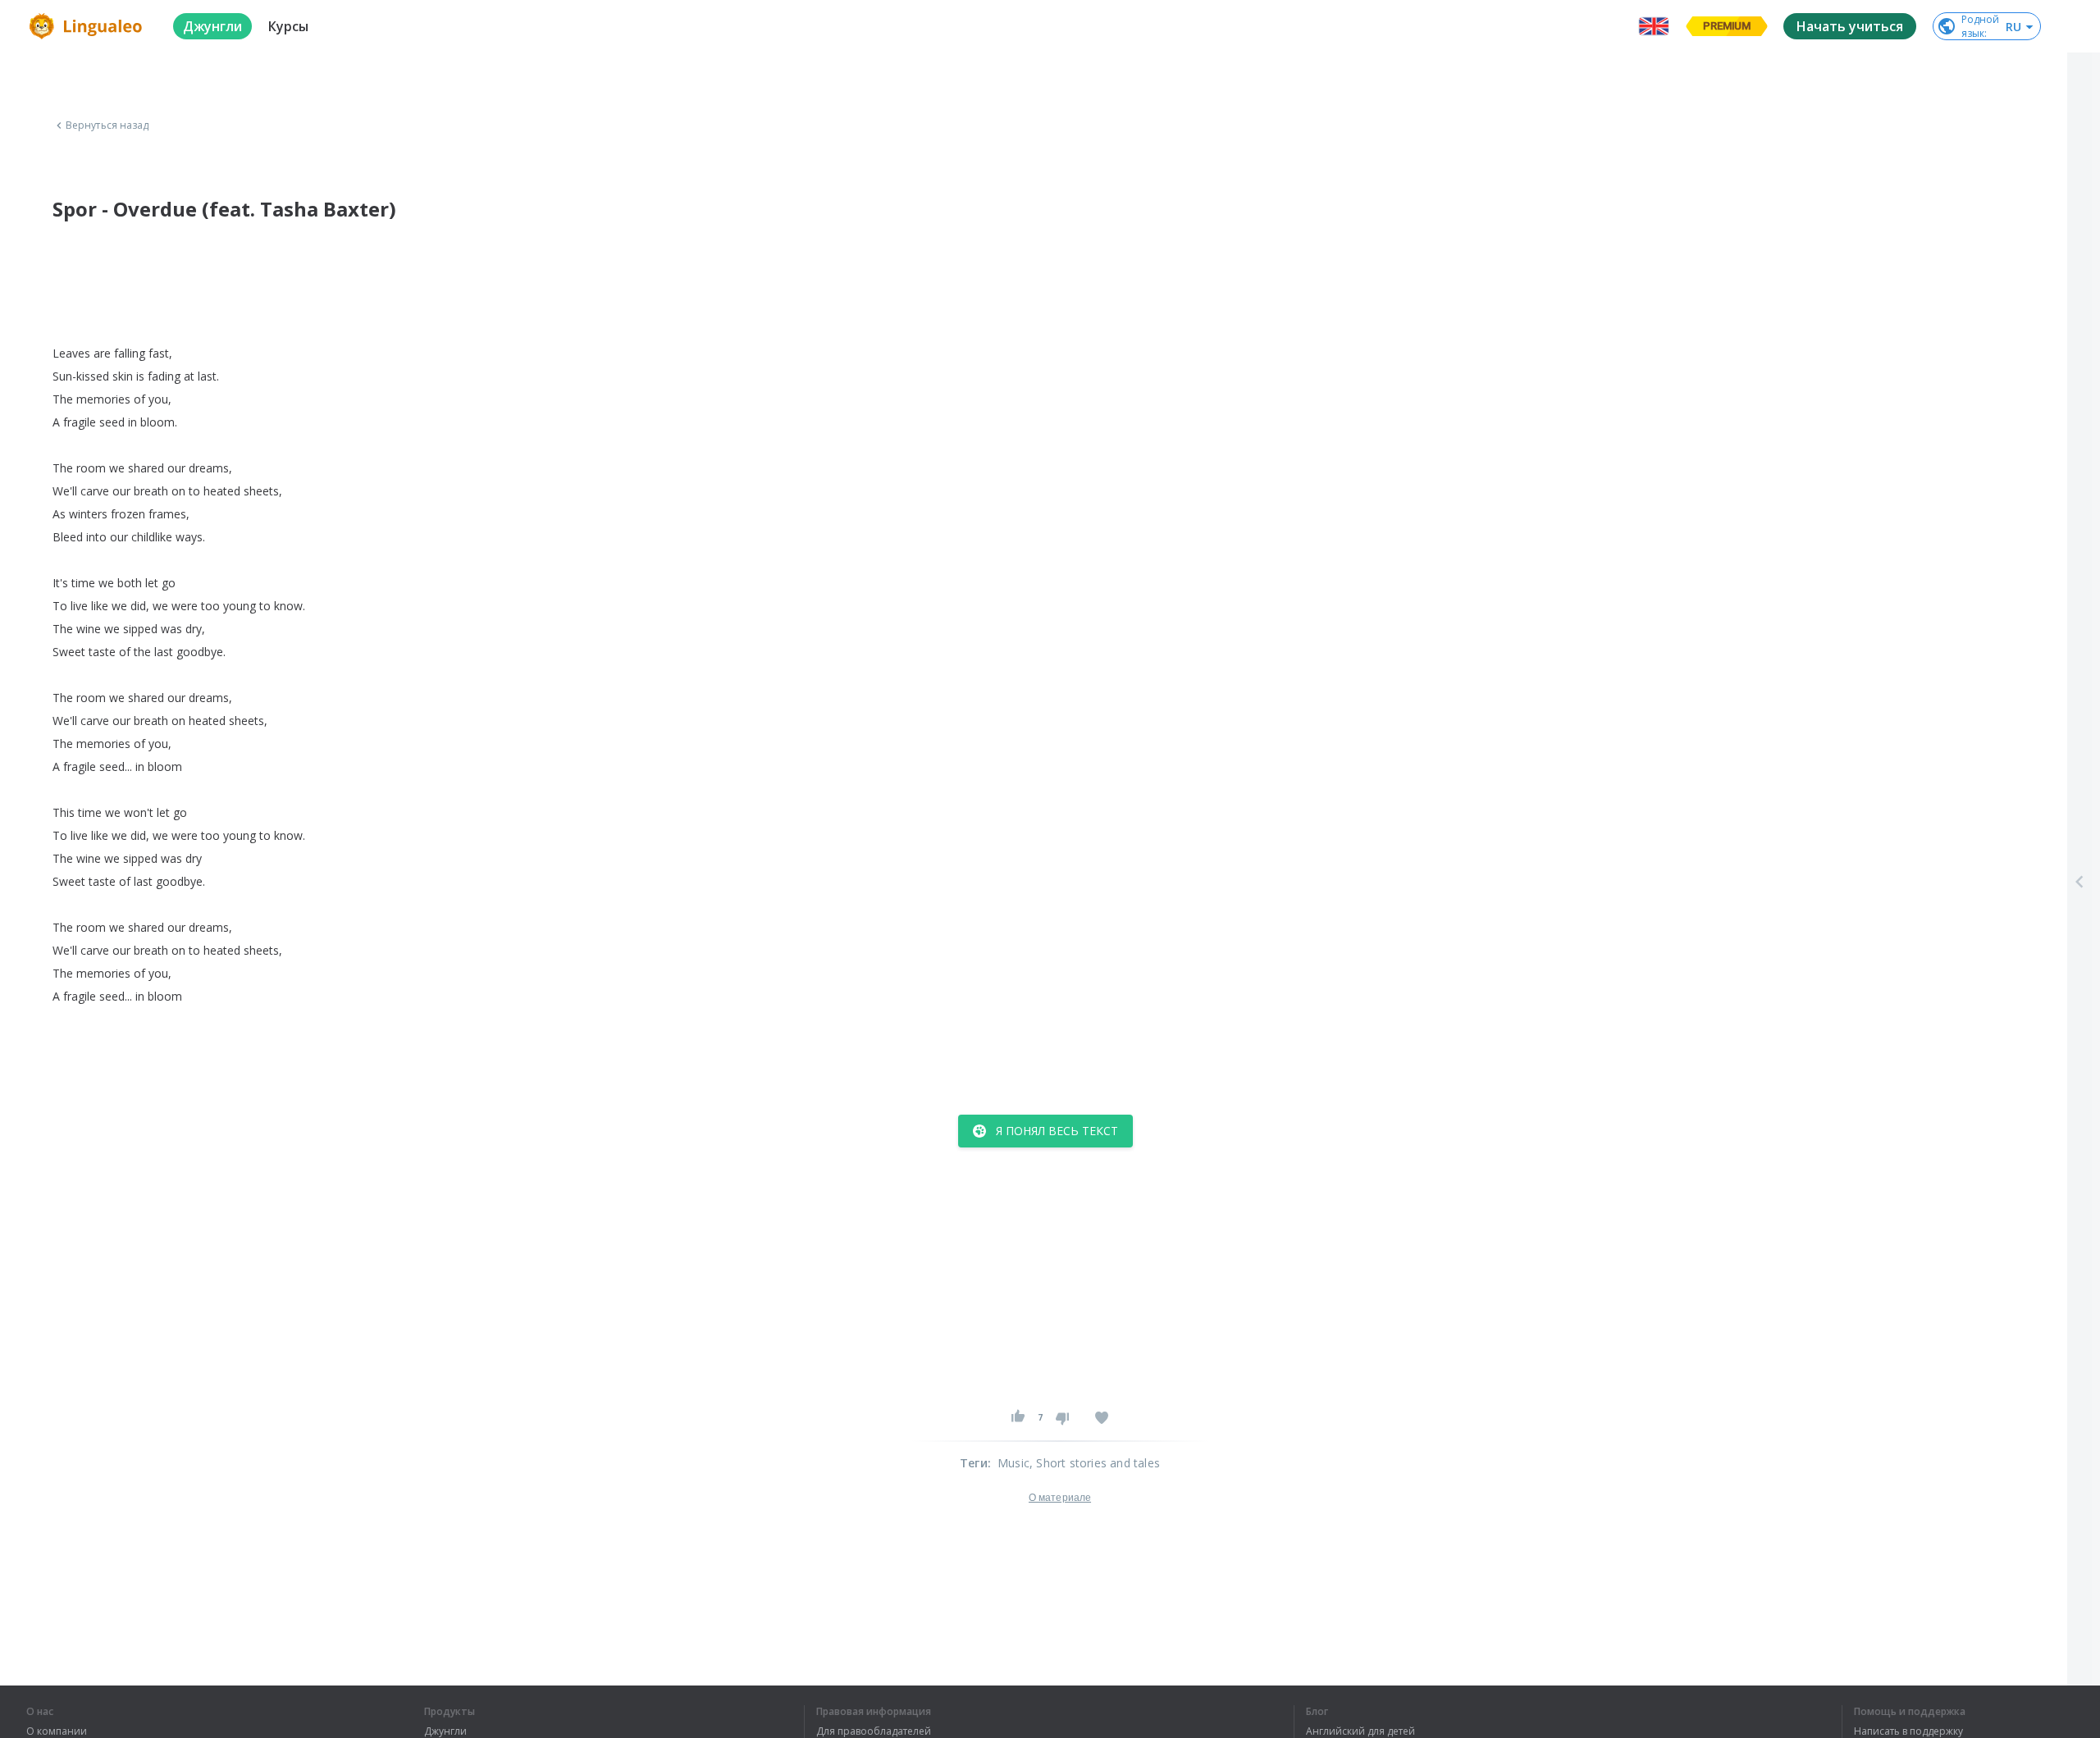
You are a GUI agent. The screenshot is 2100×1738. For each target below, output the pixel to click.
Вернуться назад (107, 125)
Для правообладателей (874, 1731)
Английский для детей (1360, 1731)
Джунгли (445, 1731)
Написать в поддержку (1908, 1731)
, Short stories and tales (1095, 1463)
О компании (57, 1731)
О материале (1060, 1498)
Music (1013, 1463)
